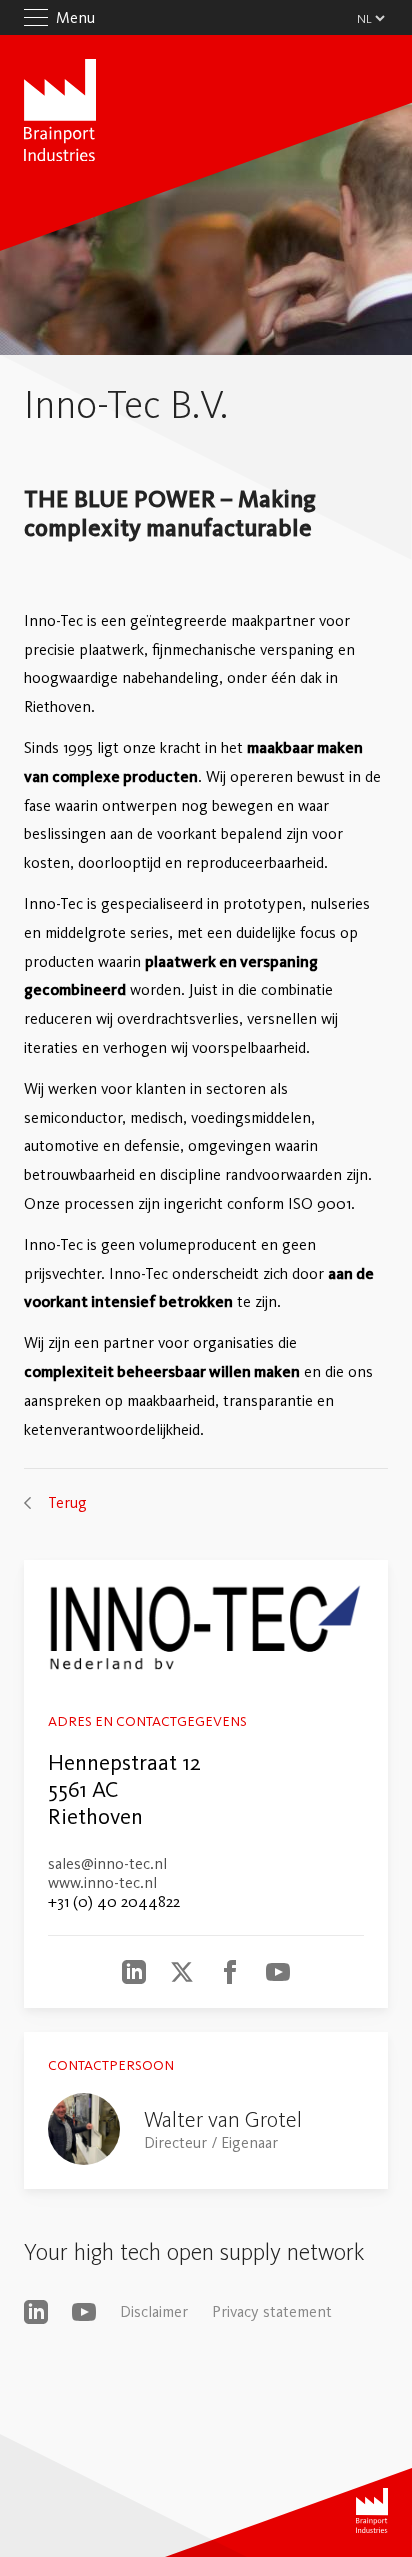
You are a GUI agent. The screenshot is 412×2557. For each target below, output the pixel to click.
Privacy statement (272, 2311)
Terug (67, 1502)
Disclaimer (154, 2311)
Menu (75, 17)
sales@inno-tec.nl (107, 1863)
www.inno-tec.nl (102, 1882)
